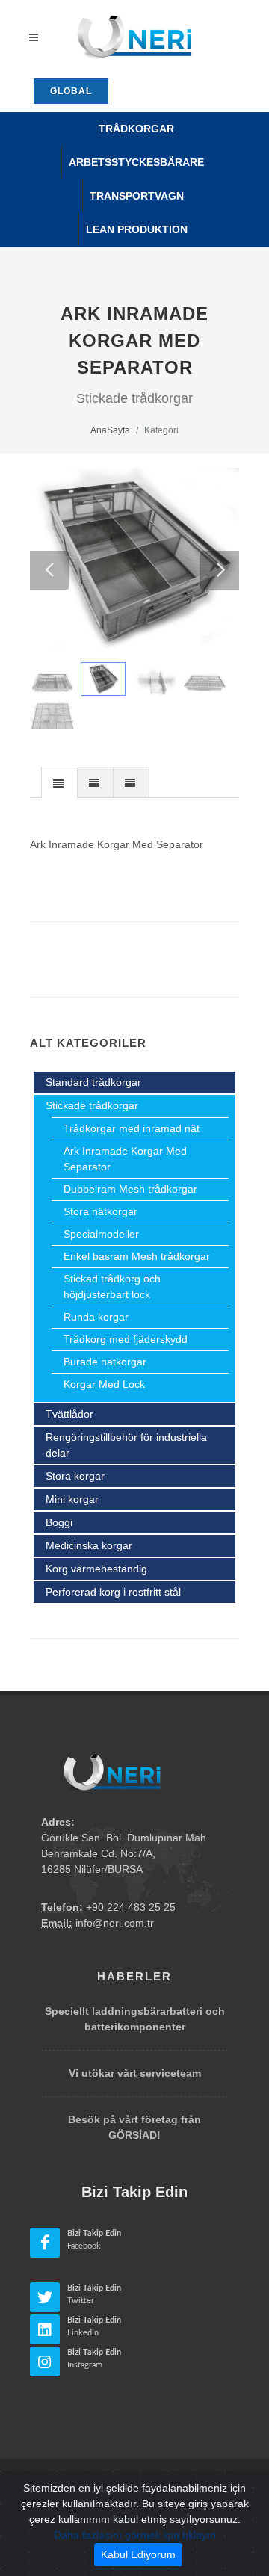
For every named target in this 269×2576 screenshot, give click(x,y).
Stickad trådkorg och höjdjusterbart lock (112, 1287)
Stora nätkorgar (101, 1211)
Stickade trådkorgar (92, 1105)
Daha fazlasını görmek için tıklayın (135, 2535)
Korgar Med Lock (104, 1384)
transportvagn (137, 196)
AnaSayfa (110, 430)
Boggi (59, 1522)
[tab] (59, 782)
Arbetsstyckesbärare (136, 162)
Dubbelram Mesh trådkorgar (130, 1189)
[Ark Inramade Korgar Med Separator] (134, 561)
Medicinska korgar (89, 1545)
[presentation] (59, 783)
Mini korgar (72, 1499)
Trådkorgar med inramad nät (132, 1128)
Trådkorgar (136, 129)
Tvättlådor (69, 1414)
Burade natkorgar (105, 1362)
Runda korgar (96, 1317)
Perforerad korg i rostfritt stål (113, 1592)
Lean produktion (137, 229)
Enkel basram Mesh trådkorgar (137, 1256)
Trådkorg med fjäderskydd (126, 1339)
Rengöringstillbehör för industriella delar (126, 1445)
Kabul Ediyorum (138, 2554)
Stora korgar (75, 1476)
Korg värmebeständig (96, 1569)
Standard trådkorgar (93, 1082)
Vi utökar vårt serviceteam (135, 2073)
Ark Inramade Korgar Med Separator (125, 1159)
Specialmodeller (101, 1234)
